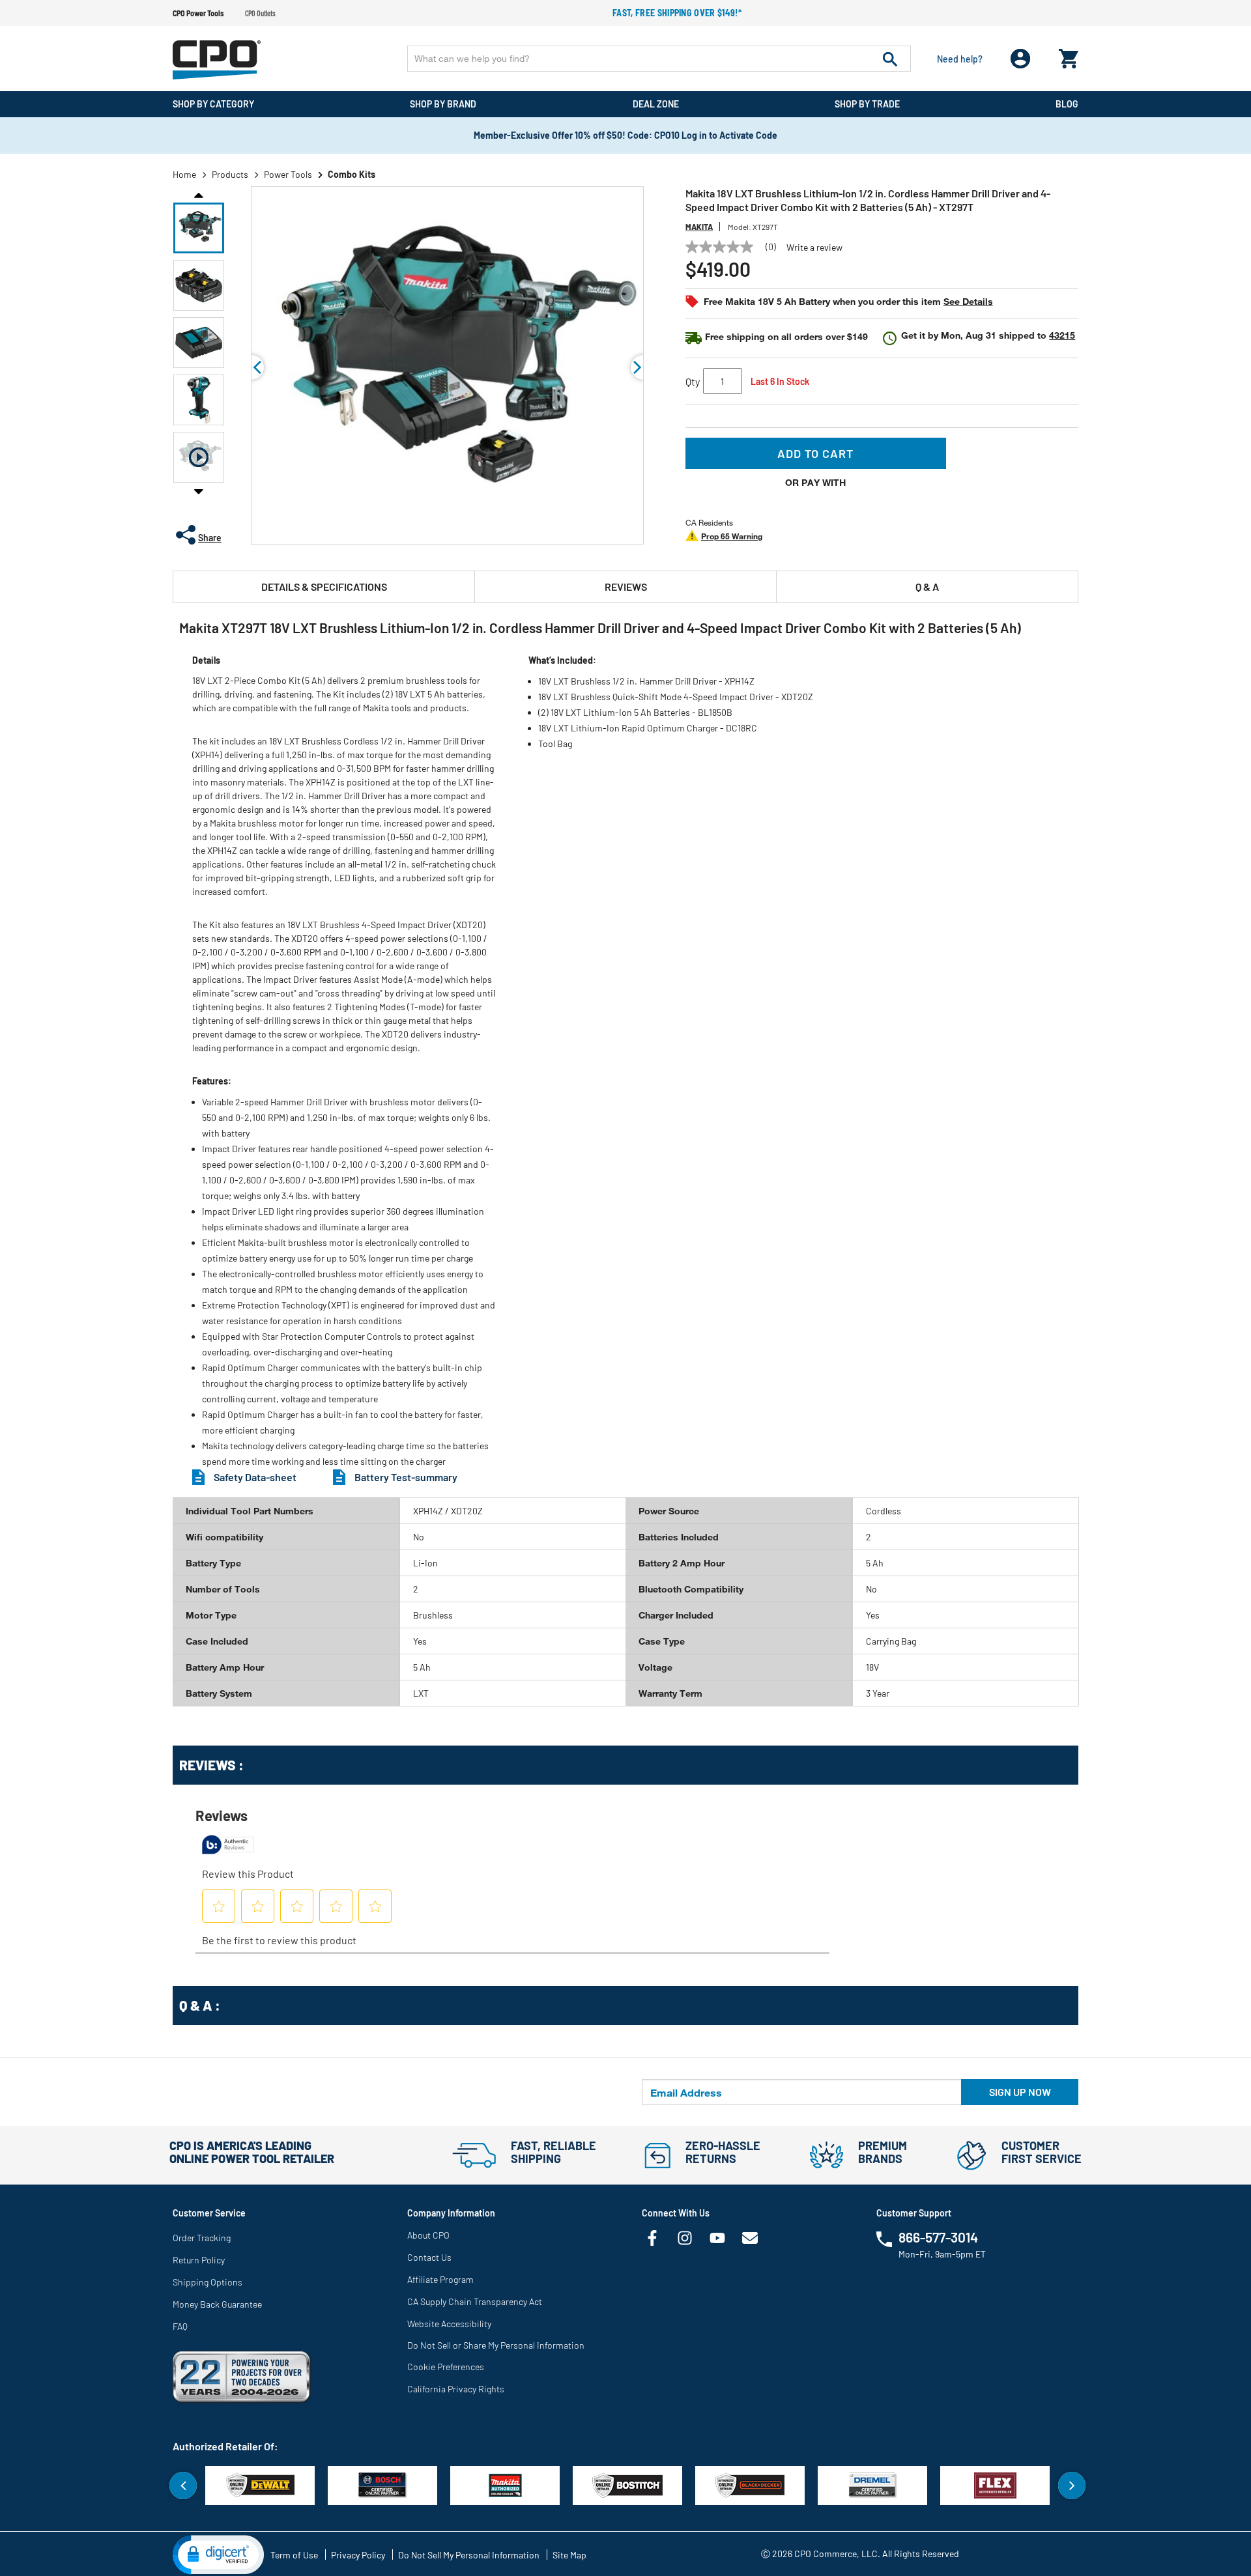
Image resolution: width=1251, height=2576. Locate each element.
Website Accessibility (449, 2324)
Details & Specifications (324, 587)
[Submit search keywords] (890, 59)
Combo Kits (352, 174)
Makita (699, 227)
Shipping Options (208, 2282)
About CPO (428, 2235)
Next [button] (199, 491)
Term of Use (294, 2555)
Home (184, 174)
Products (230, 174)
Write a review (814, 248)
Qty (693, 381)
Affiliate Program (440, 2279)
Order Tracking (202, 2238)
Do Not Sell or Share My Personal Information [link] (496, 2345)
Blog (1067, 104)
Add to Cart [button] (815, 453)
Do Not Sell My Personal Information (469, 2555)
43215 (1062, 335)
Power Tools (288, 174)
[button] (199, 228)
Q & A (927, 587)
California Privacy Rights (456, 2389)
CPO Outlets (260, 13)
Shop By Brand (443, 104)
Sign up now (1020, 2092)
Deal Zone (656, 104)
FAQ (180, 2326)
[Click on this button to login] (1021, 59)
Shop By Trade (867, 104)
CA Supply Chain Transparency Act (475, 2301)
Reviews (626, 587)
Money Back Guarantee (217, 2304)
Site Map (569, 2555)
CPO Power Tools (198, 13)
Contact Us (429, 2257)
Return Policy (199, 2260)
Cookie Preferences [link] (446, 2367)
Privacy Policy (358, 2555)
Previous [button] (199, 194)
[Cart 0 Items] (1069, 56)
